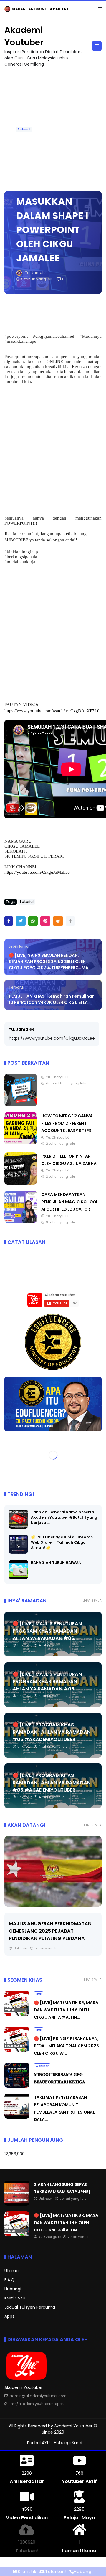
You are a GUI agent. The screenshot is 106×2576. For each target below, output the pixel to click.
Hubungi (13, 2289)
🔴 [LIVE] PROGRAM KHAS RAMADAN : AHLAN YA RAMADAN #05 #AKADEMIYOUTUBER (52, 1732)
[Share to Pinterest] (45, 921)
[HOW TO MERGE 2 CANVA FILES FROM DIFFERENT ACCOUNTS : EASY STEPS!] (21, 1143)
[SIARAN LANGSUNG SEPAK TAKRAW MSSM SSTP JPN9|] (17, 2204)
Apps (9, 2317)
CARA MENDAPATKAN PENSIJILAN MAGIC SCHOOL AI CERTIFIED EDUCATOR (70, 1202)
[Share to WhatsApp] (33, 921)
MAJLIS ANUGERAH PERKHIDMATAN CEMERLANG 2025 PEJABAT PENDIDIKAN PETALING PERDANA (50, 1931)
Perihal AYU (38, 2443)
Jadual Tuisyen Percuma (30, 2307)
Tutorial (24, 130)
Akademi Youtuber (73, 2426)
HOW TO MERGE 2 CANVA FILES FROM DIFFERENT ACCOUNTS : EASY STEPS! (67, 1124)
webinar (42, 2066)
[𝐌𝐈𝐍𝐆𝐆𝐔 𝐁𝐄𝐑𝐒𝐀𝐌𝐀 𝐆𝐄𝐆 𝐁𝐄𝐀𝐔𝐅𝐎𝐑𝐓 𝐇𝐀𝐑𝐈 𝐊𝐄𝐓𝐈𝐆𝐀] (17, 2086)
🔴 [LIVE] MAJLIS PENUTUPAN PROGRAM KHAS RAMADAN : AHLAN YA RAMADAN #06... (47, 1631)
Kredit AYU (15, 2298)
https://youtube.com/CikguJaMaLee (37, 873)
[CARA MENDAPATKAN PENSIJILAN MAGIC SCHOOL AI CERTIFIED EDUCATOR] (21, 1222)
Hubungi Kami (68, 2443)
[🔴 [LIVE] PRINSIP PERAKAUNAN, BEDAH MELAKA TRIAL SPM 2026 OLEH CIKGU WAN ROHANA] (17, 2051)
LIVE (9, 9)
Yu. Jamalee (22, 1029)
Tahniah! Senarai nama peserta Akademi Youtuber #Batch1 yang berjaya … (64, 1518)
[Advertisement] (53, 450)
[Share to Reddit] (58, 921)
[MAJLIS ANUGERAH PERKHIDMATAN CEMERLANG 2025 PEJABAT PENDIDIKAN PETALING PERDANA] (53, 1872)
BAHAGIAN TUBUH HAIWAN (56, 1563)
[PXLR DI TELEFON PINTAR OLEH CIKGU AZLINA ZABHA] (21, 1184)
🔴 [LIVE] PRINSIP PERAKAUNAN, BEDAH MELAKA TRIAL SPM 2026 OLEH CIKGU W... (66, 2046)
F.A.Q (9, 2280)
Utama (11, 2271)
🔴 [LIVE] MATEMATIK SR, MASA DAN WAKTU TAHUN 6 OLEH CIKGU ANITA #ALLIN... (66, 2010)
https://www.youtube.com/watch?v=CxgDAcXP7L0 (52, 711)
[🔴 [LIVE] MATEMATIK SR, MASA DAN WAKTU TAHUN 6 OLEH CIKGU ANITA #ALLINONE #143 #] (20, 11)
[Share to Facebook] (9, 921)
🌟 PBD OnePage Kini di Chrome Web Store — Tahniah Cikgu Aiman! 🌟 (62, 1543)
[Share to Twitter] (21, 921)
